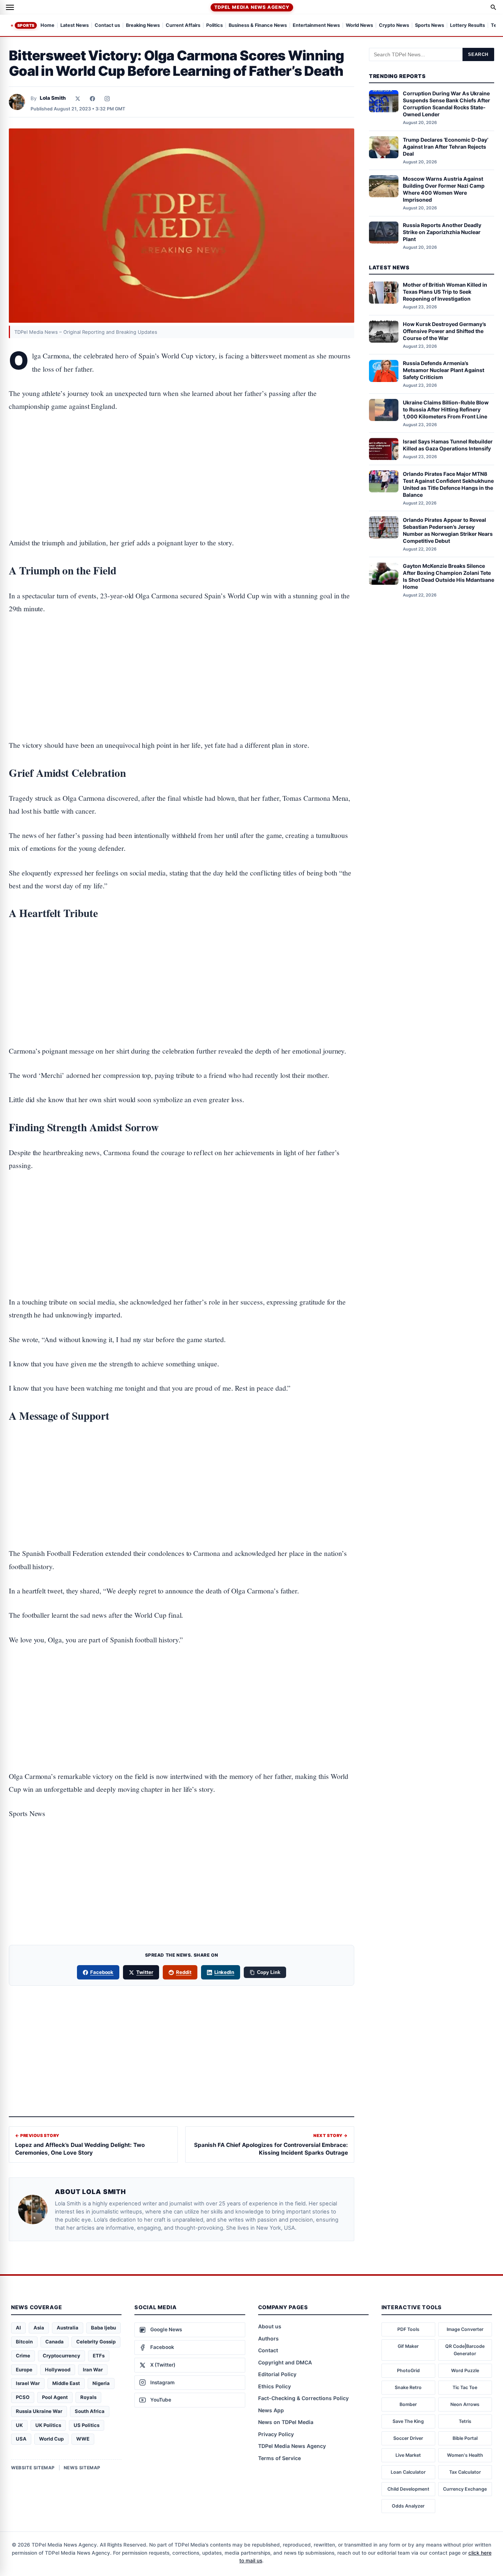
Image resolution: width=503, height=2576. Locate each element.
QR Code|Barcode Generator (465, 2350)
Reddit (184, 1972)
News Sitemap (82, 2468)
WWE (83, 2439)
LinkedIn (224, 1972)
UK (19, 2425)
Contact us (107, 26)
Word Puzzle (465, 2370)
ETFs (99, 2356)
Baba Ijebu (103, 2328)
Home (48, 26)
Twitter (145, 1972)
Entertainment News (316, 26)
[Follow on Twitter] (78, 99)
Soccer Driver (408, 2438)
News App (271, 2410)
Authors (268, 2338)
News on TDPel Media (286, 2422)
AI (18, 2328)
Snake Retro (408, 2387)
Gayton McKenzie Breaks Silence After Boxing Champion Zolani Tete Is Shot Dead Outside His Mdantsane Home (449, 577)
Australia (68, 2328)
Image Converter (465, 2329)
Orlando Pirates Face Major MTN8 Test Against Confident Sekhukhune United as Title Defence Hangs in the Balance (448, 484)
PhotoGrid (408, 2370)
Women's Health (465, 2455)
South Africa (90, 2411)
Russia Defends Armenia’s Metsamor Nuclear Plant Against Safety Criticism (444, 370)
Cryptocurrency (61, 2356)
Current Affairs (183, 26)
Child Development (408, 2489)
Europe (24, 2370)
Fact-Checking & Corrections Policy (303, 2398)
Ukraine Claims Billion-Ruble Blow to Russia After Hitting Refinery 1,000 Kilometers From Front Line (446, 409)
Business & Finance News (258, 26)
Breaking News (143, 26)
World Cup (51, 2439)
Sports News (430, 26)
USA (21, 2439)
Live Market (408, 2455)
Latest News (75, 26)
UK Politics (48, 2425)
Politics (214, 26)
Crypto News (394, 26)
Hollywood (58, 2370)
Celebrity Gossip (96, 2342)
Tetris (465, 2421)
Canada (54, 2342)
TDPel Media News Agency (252, 7)
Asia (39, 2328)
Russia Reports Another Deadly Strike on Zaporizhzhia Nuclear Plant (442, 232)
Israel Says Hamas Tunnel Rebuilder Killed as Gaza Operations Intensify (448, 445)
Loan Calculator (408, 2472)
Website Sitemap (33, 2468)
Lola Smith (53, 98)
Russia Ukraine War (39, 2411)
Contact (268, 2350)
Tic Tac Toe (465, 2387)
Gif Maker (408, 2346)
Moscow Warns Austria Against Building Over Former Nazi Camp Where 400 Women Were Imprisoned (444, 189)
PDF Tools (408, 2329)
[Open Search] (493, 7)
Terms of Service (279, 2458)
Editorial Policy (277, 2374)
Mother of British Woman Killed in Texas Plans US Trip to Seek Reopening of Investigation (445, 292)
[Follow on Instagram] (107, 99)
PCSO (23, 2397)
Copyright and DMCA (285, 2362)
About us (270, 2326)
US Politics (87, 2425)
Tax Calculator (465, 2472)
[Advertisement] (182, 452)
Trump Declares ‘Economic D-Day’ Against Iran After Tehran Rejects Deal (446, 147)
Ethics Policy (275, 2386)
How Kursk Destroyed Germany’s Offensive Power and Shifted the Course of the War (444, 331)
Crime (23, 2356)
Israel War (28, 2383)
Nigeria (101, 2383)
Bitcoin (24, 2342)
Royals (88, 2397)
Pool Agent (55, 2397)
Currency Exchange (465, 2489)
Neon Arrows (465, 2404)
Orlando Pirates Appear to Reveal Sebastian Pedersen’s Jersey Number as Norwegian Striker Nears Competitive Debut (448, 530)
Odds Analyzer (408, 2506)
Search (478, 54)
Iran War (93, 2370)
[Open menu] (10, 7)
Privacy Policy (276, 2434)
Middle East (66, 2383)
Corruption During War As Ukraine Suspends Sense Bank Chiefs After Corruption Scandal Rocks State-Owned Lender (446, 104)
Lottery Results (467, 26)
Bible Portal (465, 2438)
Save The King (408, 2421)
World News (359, 26)
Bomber (408, 2404)
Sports (26, 25)
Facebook (102, 1972)
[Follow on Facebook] (92, 99)
